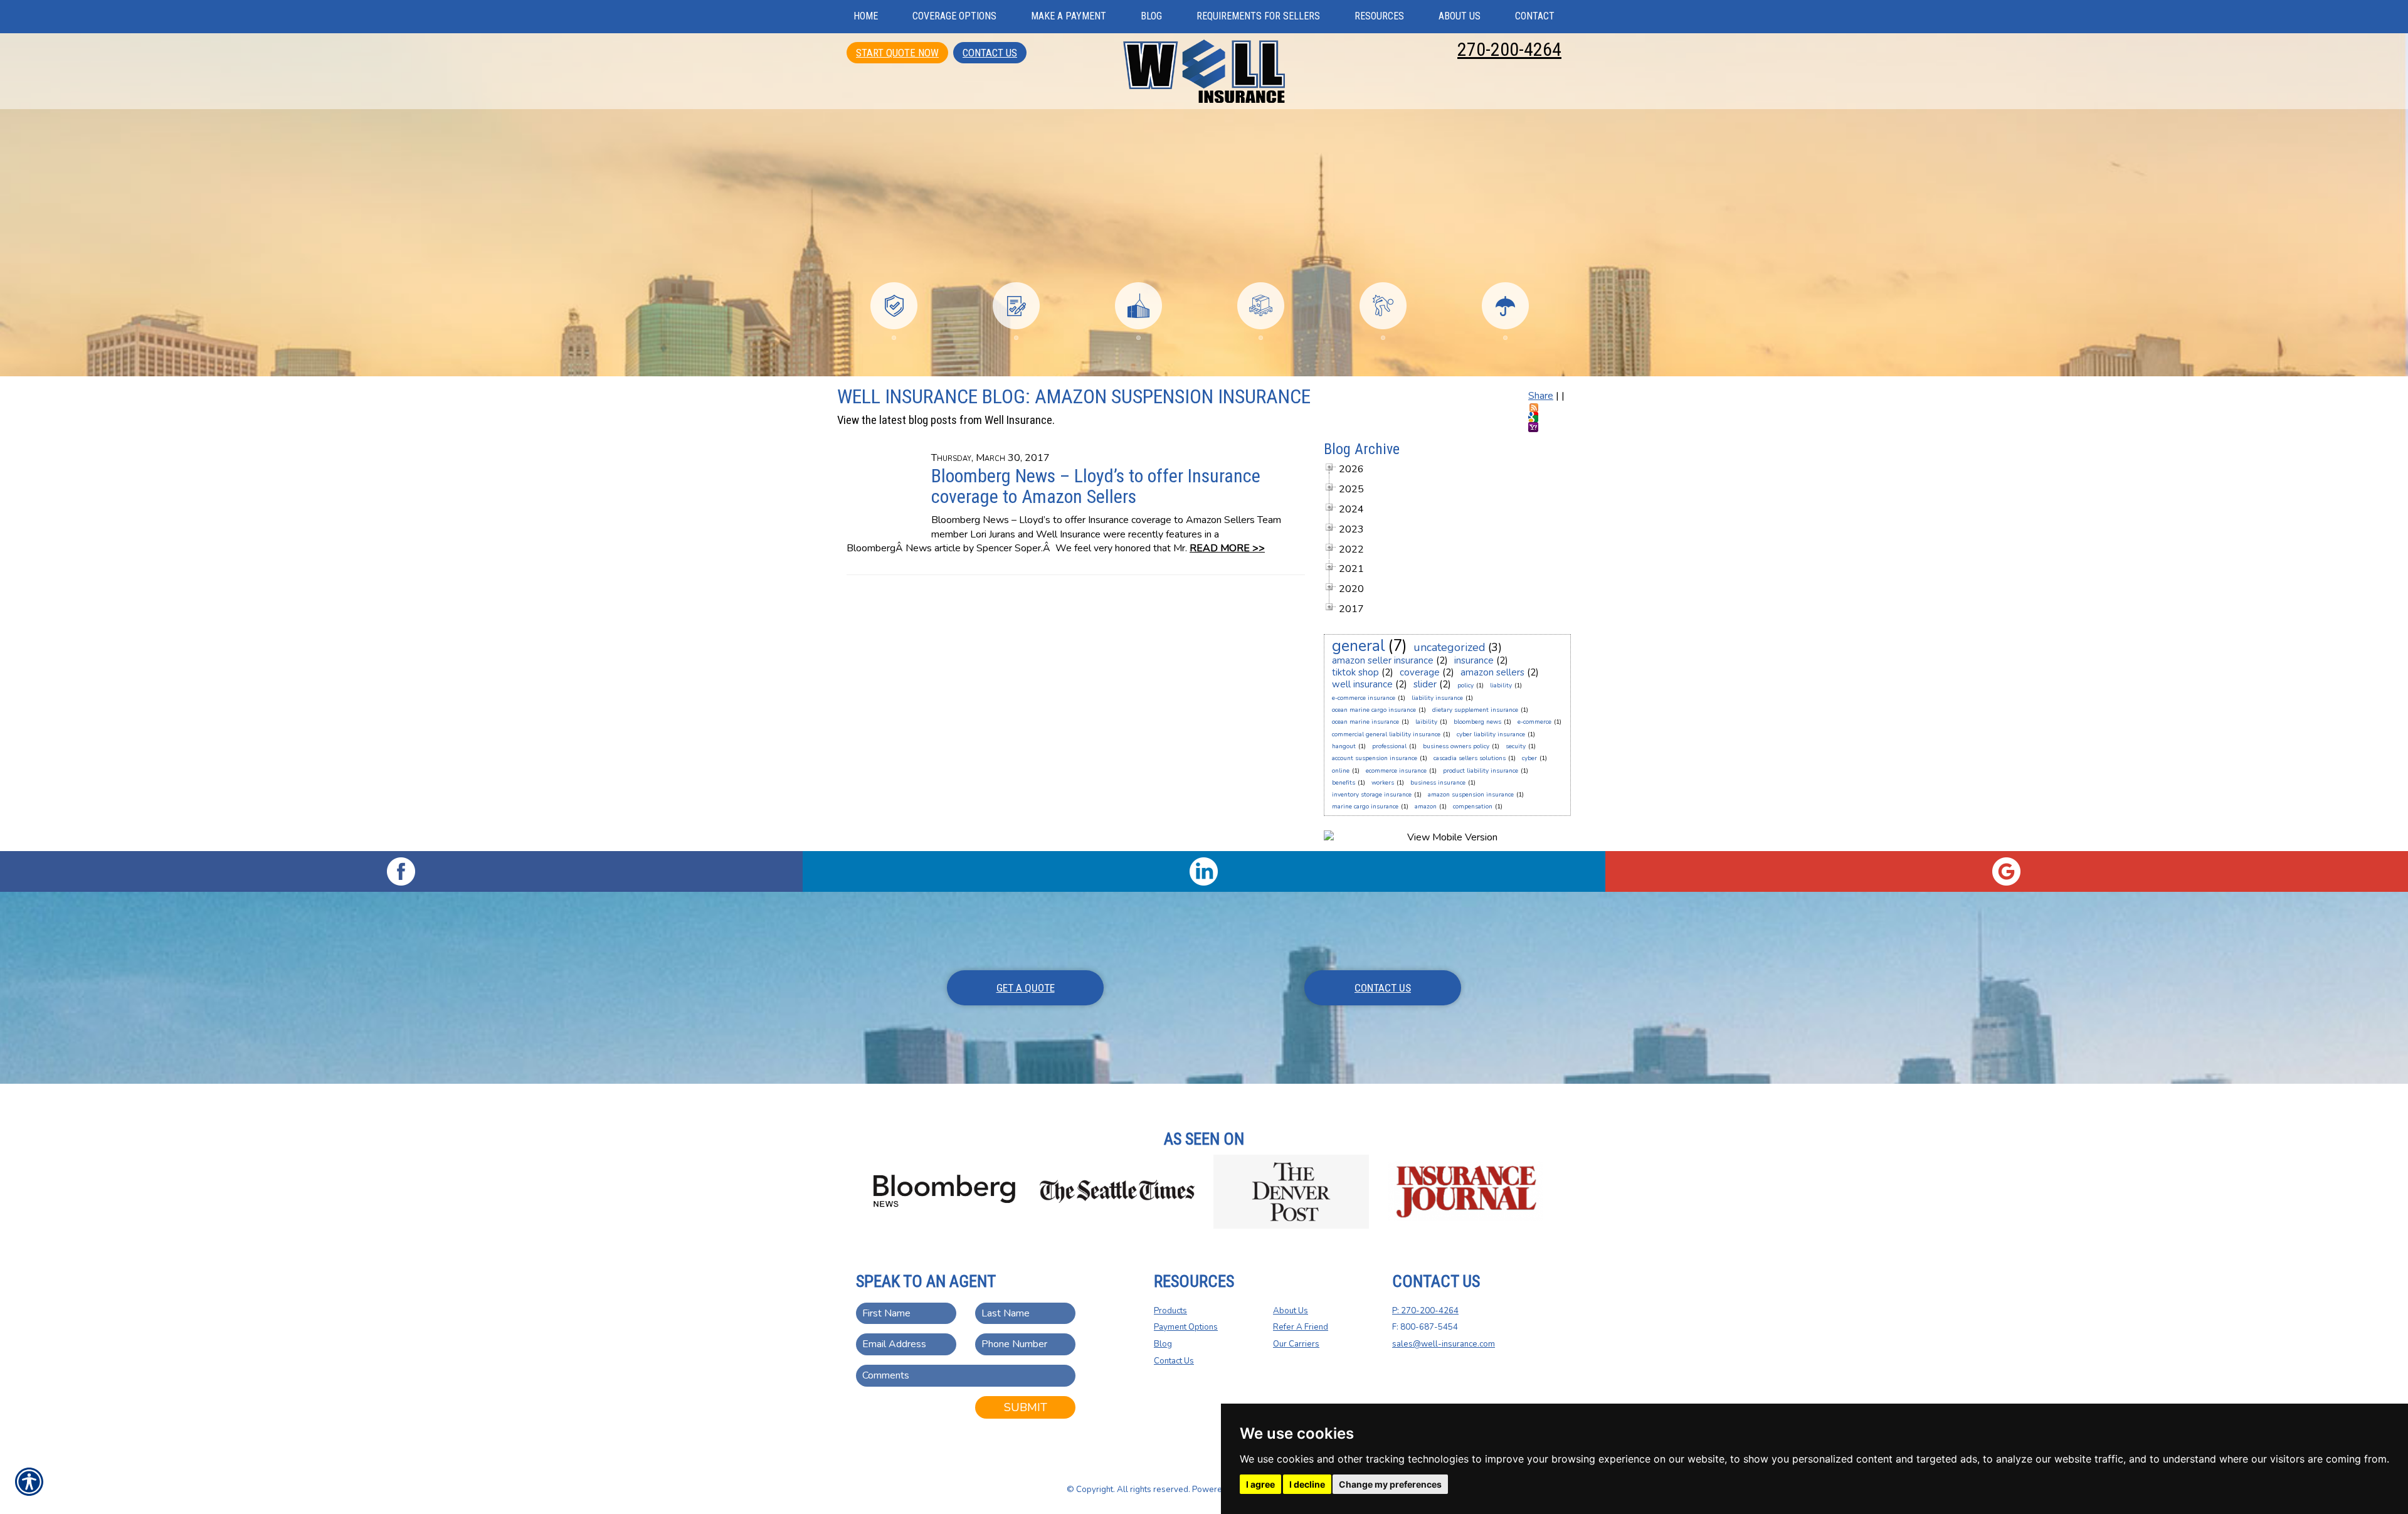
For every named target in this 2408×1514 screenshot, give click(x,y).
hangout (1344, 746)
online (1341, 771)
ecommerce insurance (1396, 771)
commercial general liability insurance (1386, 734)
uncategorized (1450, 647)
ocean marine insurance (1365, 722)
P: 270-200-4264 (1425, 1311)
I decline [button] (1307, 1484)
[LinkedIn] (1204, 871)
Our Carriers (1296, 1344)
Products (1170, 1311)
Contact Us (990, 53)
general (1359, 646)
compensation (1473, 807)
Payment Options (1186, 1327)
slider (1425, 684)
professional (1389, 746)
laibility (1426, 722)
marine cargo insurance (1365, 807)
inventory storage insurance (1372, 795)
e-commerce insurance (1364, 698)
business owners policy (1456, 746)
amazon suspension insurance (1471, 795)
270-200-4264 (1509, 49)
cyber (1529, 758)
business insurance (1438, 783)
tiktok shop (1355, 672)
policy (1465, 686)
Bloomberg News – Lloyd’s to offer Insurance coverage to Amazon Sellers (1096, 486)
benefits (1344, 783)
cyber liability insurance (1491, 734)
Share (1541, 396)
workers (1383, 783)
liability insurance (1437, 698)
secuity (1516, 746)
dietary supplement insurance (1475, 710)
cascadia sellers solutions (1470, 758)
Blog (1163, 1344)
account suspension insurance (1375, 758)
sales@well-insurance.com (1444, 1344)
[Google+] (2007, 871)
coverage (1420, 672)
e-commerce (1534, 722)
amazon (1426, 807)
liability (1501, 686)
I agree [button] (1260, 1484)
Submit (1026, 1407)
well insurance (1362, 684)
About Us (1291, 1311)
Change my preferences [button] (1390, 1484)
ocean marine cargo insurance (1374, 710)
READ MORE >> (1227, 548)
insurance (1474, 660)
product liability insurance (1481, 771)
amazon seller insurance (1383, 660)
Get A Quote (1026, 988)
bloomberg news (1477, 722)
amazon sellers (1492, 672)
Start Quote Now (897, 53)
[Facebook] (401, 871)
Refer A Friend (1301, 1327)
